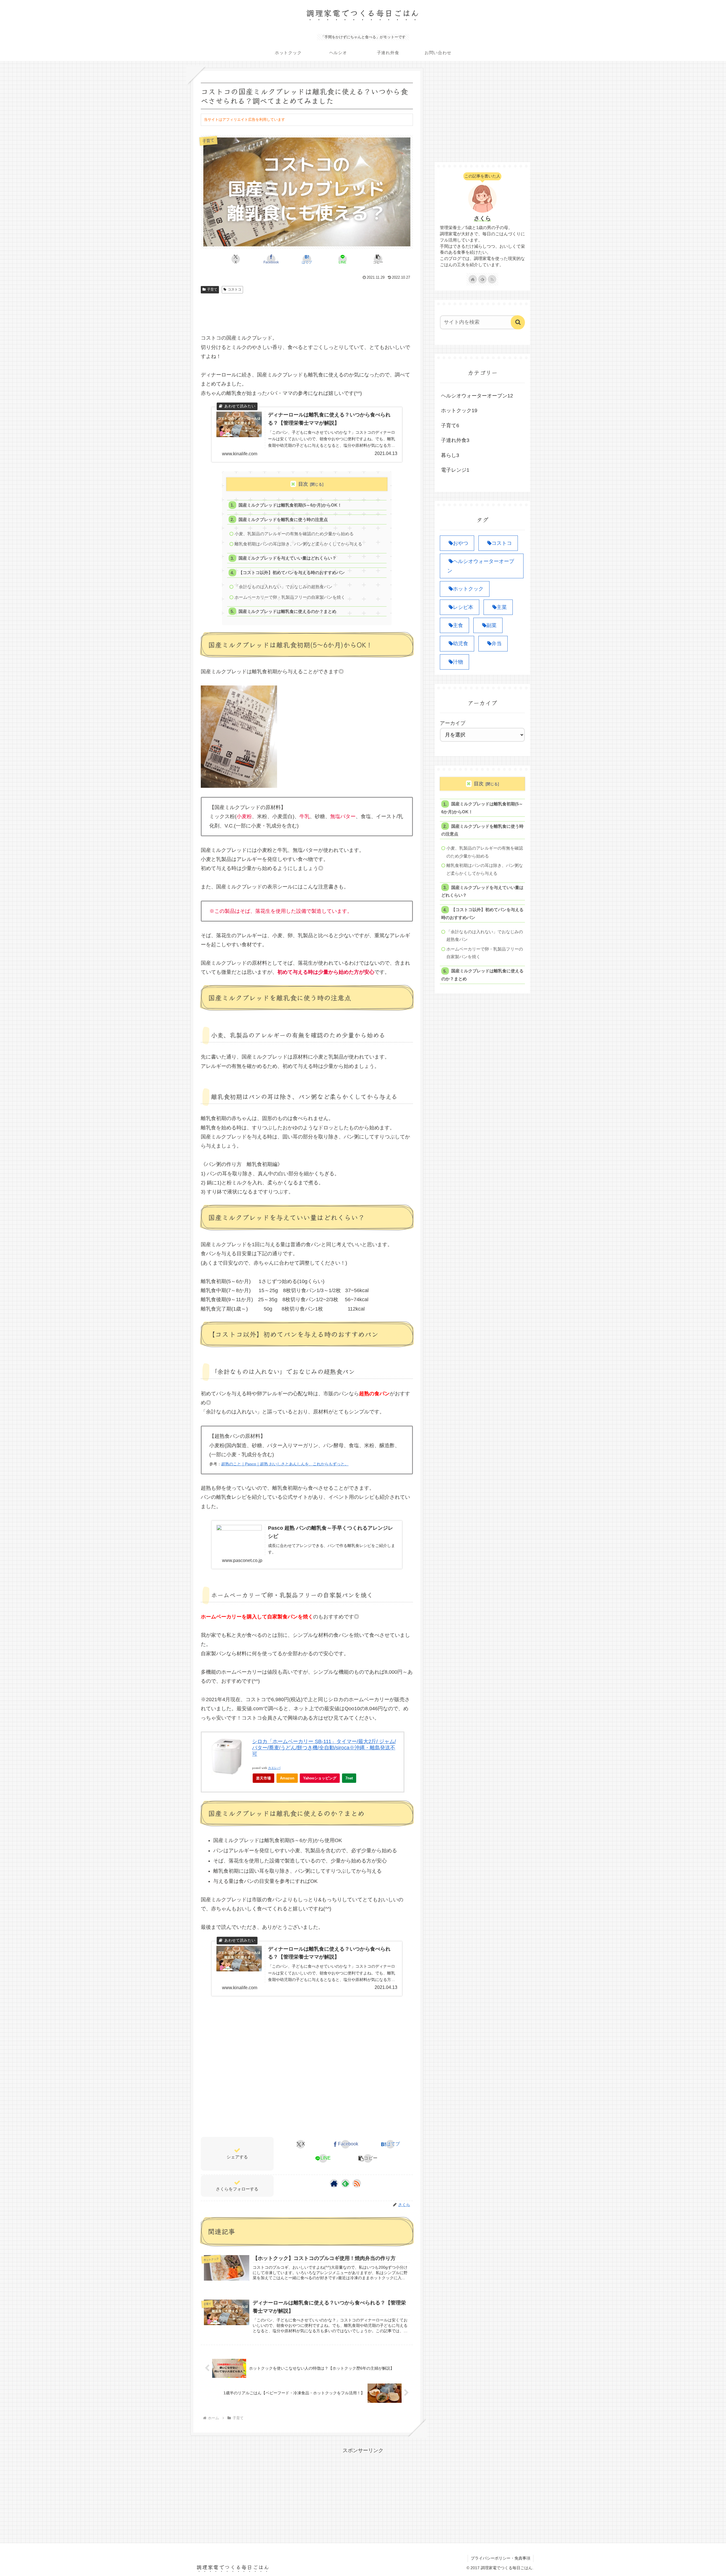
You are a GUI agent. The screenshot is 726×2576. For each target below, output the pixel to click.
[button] (378, 259)
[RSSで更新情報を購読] (357, 2183)
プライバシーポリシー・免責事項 (501, 2558)
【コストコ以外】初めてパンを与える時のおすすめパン (292, 572)
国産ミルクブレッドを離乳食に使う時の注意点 (283, 519)
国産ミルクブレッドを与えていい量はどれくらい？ (287, 558)
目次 (303, 484)
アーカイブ (453, 723)
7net (349, 1778)
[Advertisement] (307, 312)
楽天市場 (263, 1778)
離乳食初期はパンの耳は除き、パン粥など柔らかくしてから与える (298, 544)
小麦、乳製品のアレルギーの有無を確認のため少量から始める (294, 534)
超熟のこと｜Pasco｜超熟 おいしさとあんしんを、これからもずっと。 (285, 1464)
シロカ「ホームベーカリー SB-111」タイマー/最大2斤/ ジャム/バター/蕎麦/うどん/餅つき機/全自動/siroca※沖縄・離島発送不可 (324, 1748)
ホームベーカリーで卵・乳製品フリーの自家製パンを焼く (290, 597)
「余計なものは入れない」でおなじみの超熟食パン (283, 587)
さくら (482, 218)
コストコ (235, 289)
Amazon (287, 1778)
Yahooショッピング (320, 1778)
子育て (212, 289)
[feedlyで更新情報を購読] (345, 2183)
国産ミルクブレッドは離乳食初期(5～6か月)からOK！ (290, 505)
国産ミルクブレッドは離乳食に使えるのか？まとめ (287, 611)
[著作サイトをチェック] (334, 2183)
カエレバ (274, 1768)
